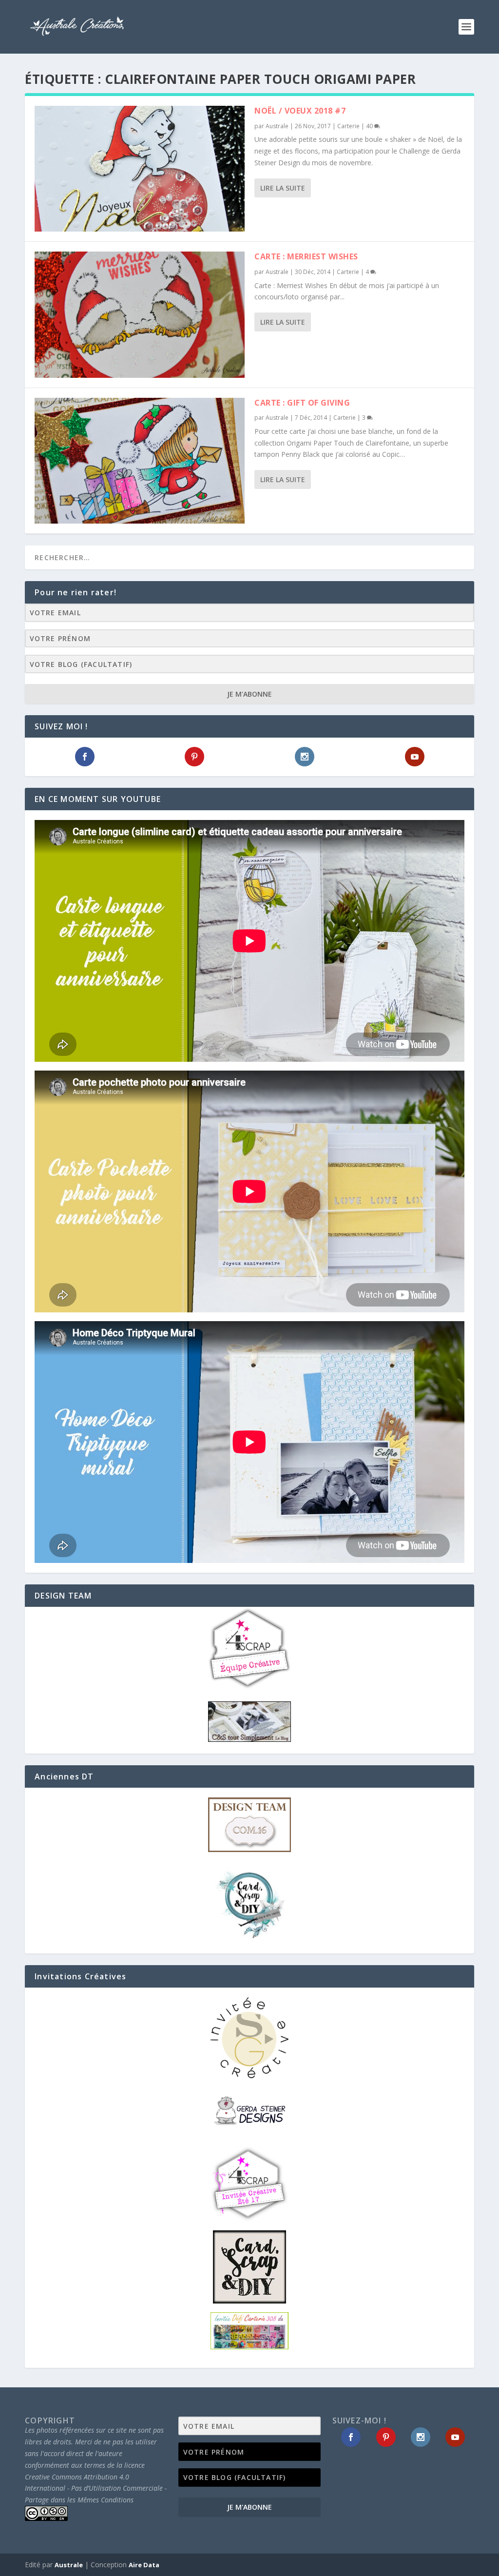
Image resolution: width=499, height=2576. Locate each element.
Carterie (348, 126)
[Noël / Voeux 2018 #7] (140, 169)
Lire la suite (283, 188)
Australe (277, 126)
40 (370, 126)
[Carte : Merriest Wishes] (140, 314)
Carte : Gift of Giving (302, 403)
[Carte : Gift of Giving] (140, 461)
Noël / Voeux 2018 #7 (300, 111)
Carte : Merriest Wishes (306, 256)
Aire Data (144, 2565)
